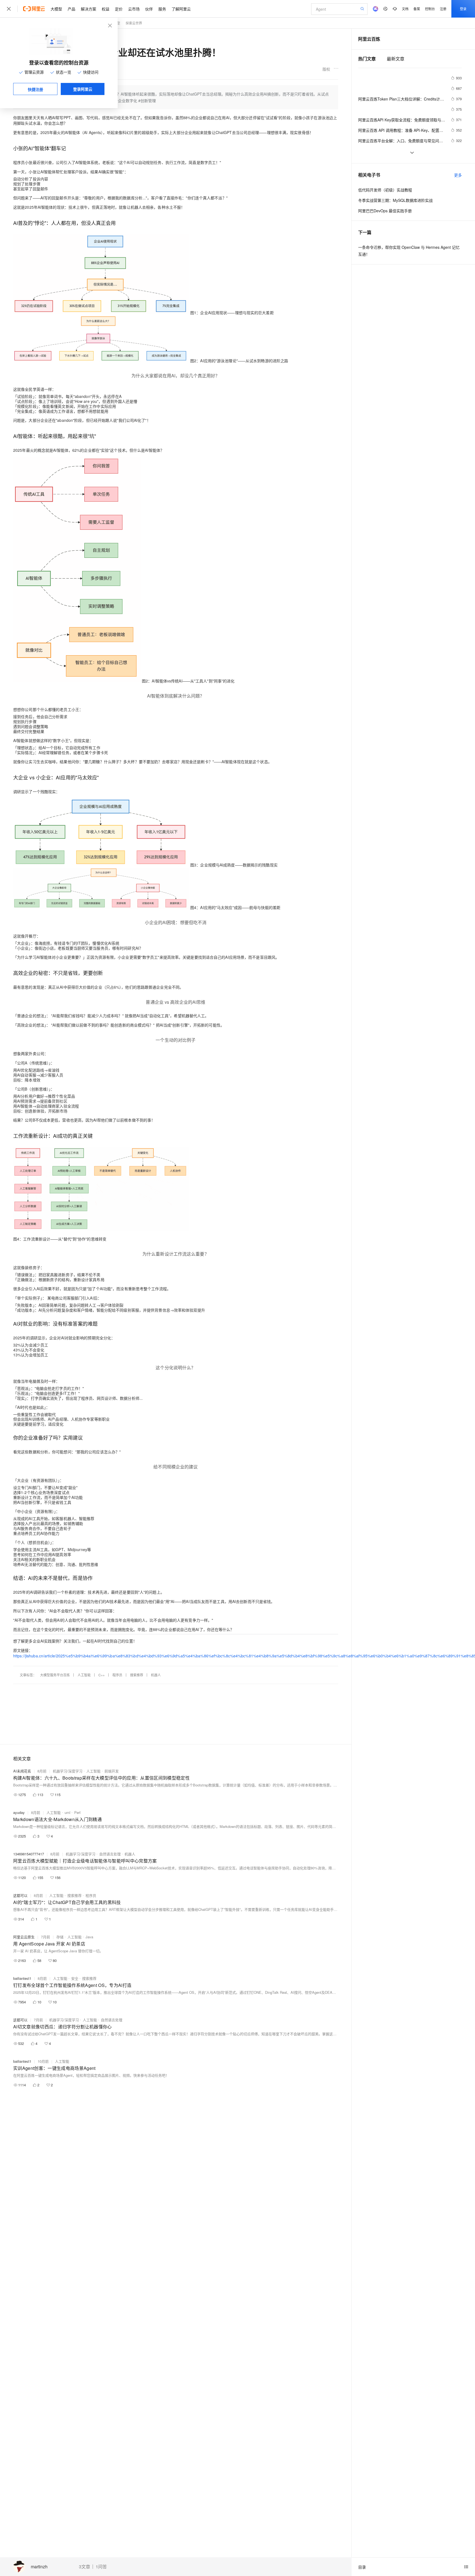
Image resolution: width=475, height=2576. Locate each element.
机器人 (156, 1675)
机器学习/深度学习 (68, 1771)
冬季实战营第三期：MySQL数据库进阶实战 (395, 200)
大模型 (56, 9)
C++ (102, 1675)
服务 (162, 9)
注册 (443, 9)
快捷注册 (35, 89)
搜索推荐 (137, 1675)
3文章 (85, 2567)
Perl (77, 1812)
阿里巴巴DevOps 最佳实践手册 (385, 211)
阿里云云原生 (24, 1937)
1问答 (101, 2567)
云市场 (134, 9)
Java (89, 1937)
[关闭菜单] (9, 9)
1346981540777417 (29, 1854)
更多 (458, 175)
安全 (75, 1978)
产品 (71, 9)
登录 (463, 9)
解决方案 (89, 9)
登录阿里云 (83, 89)
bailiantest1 (22, 1978)
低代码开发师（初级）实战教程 (385, 190)
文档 (405, 9)
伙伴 (149, 9)
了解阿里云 (181, 9)
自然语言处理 (110, 1854)
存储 (60, 1937)
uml (67, 1812)
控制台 (430, 9)
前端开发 (112, 1771)
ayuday (19, 1812)
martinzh (39, 2567)
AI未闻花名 (22, 1771)
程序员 (117, 1675)
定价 (119, 9)
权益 (106, 9)
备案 (417, 9)
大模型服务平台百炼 (55, 1675)
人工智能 (84, 1675)
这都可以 (20, 1895)
